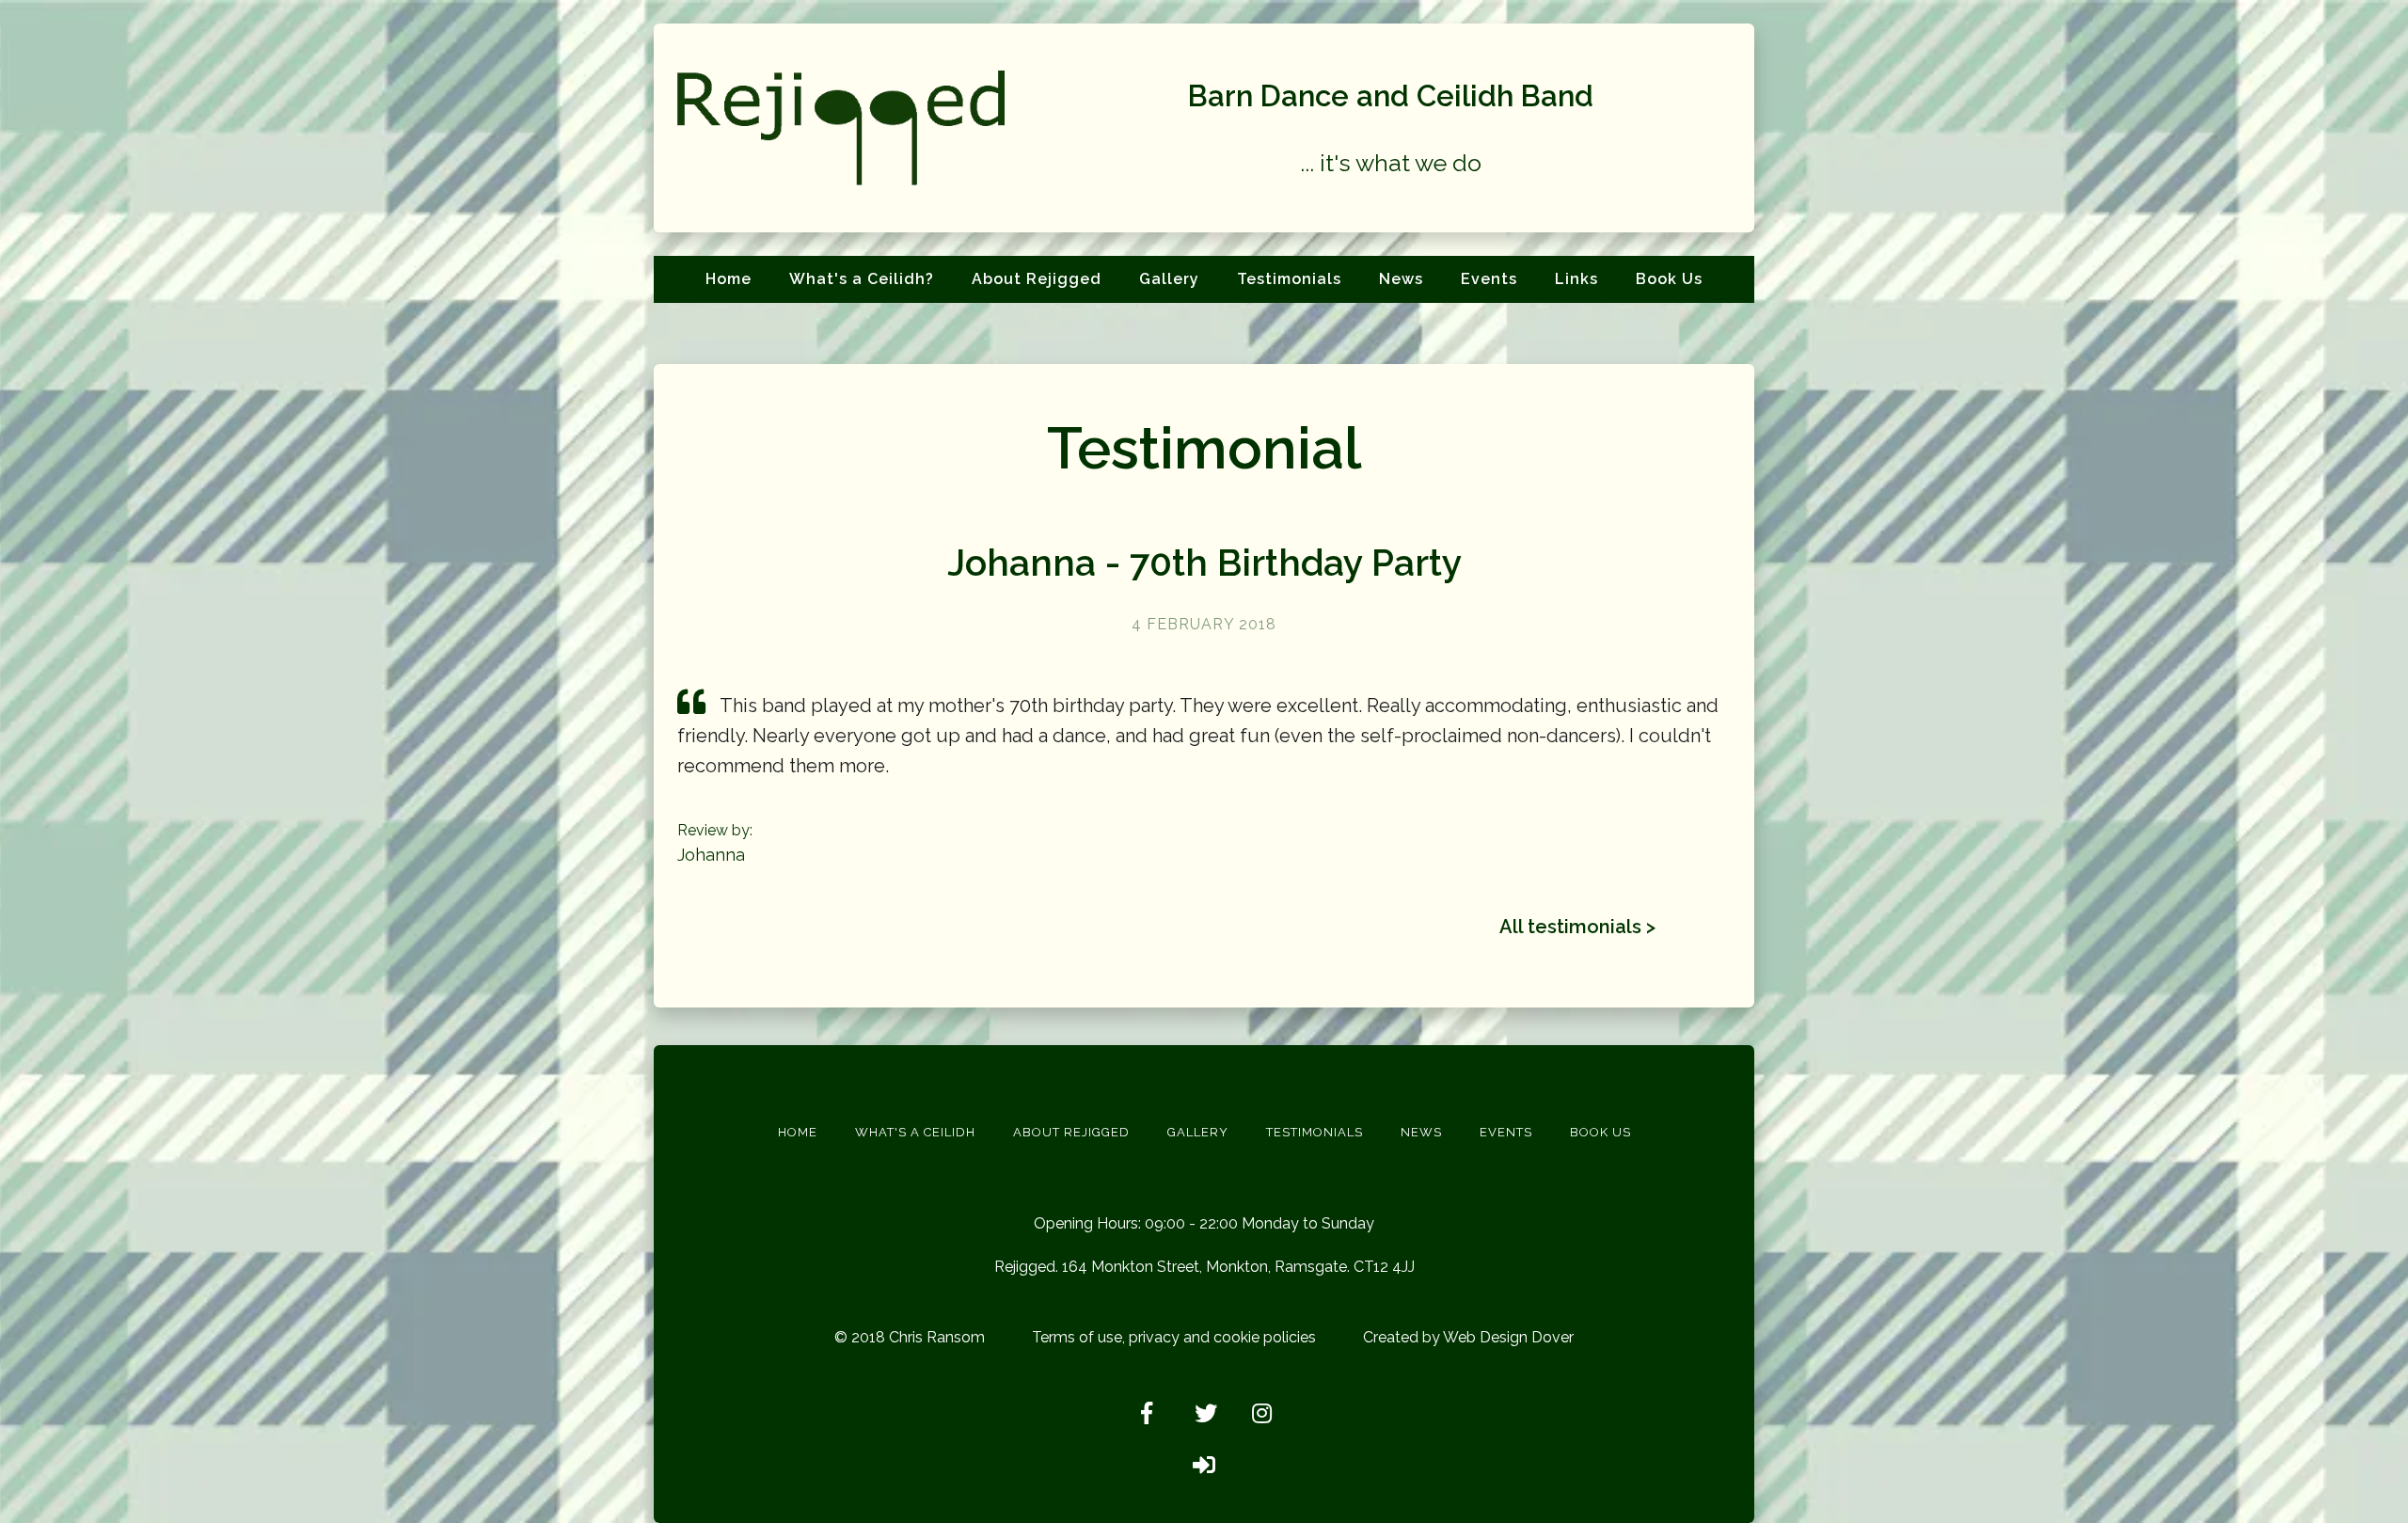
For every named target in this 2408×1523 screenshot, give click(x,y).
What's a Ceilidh (915, 1132)
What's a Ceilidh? (862, 279)
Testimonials (1289, 279)
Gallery (1169, 279)
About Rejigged (1037, 279)
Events (1489, 279)
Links (1576, 279)
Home (729, 279)
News (1401, 279)
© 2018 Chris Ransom (910, 1337)
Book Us (1669, 279)
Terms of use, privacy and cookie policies (1174, 1337)
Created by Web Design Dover (1468, 1337)
